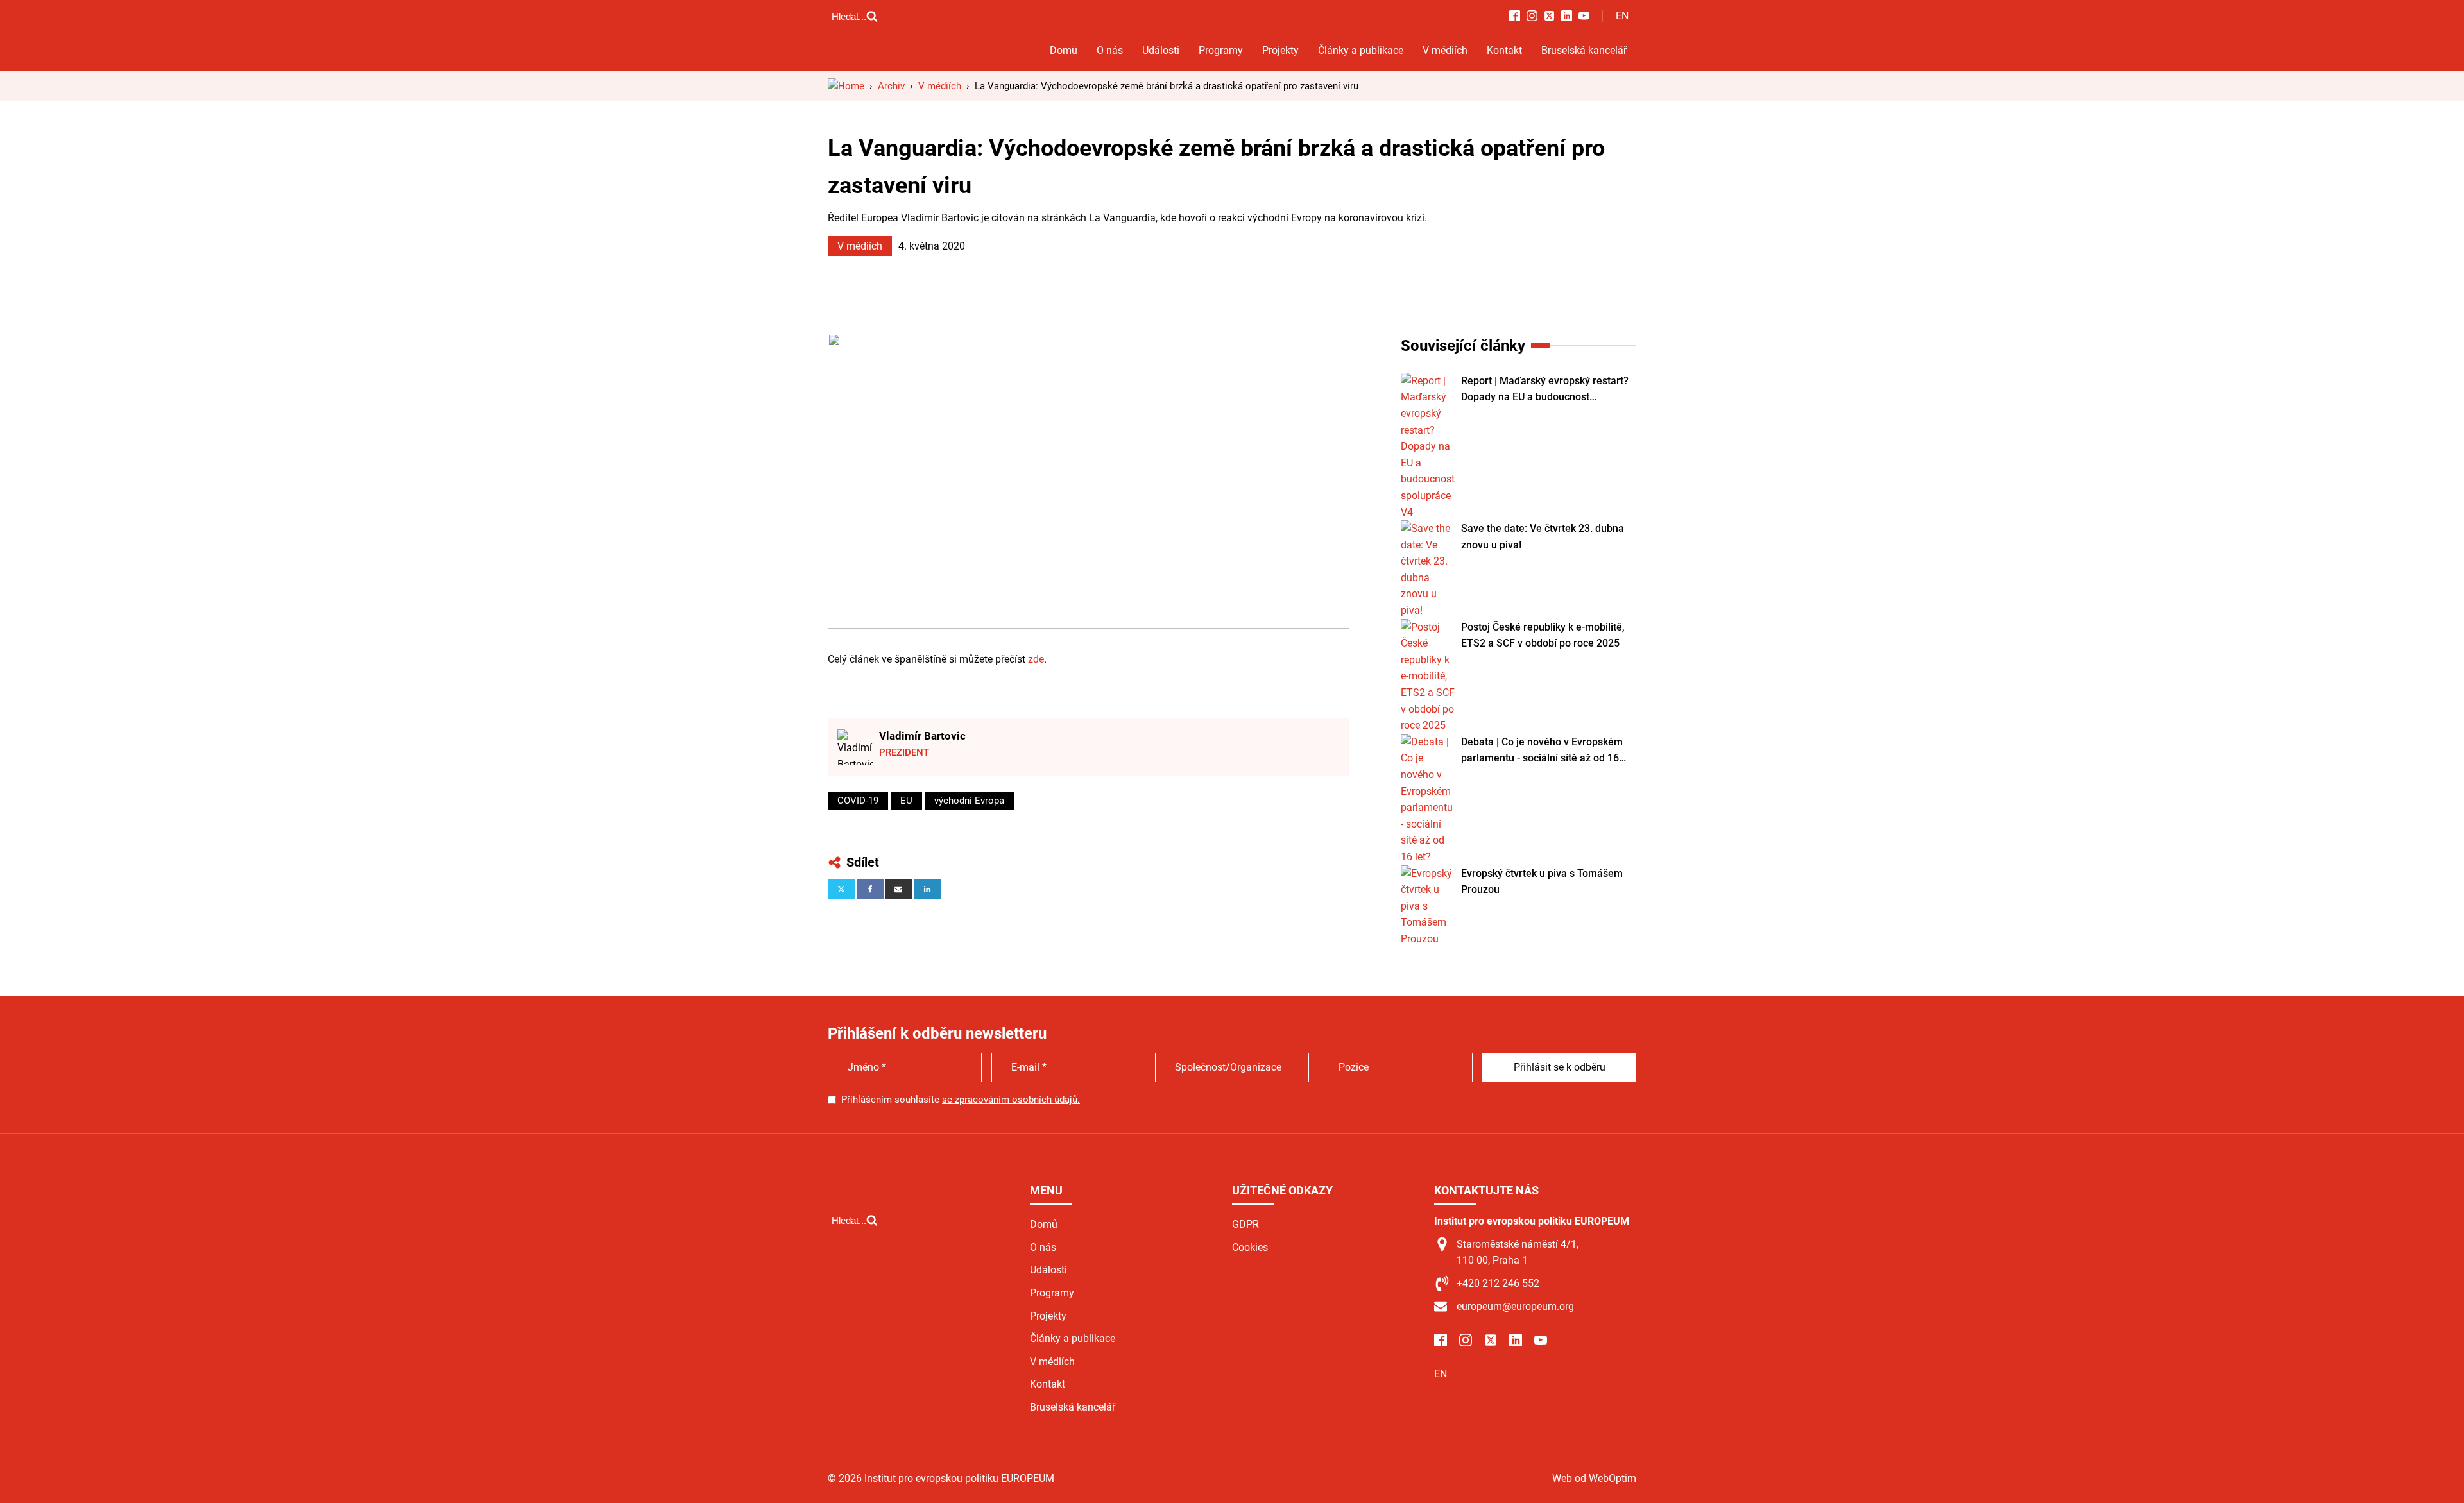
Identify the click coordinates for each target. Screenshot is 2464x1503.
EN (1622, 16)
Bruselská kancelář (1584, 50)
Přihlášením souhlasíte (961, 1100)
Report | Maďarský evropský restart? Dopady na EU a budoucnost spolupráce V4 (1545, 390)
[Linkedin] (927, 889)
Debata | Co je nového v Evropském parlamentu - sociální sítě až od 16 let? (1542, 751)
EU (906, 801)
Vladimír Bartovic (922, 736)
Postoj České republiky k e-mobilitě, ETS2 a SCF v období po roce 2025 (1543, 635)
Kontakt (1504, 50)
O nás (1110, 50)
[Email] (898, 889)
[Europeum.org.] (846, 86)
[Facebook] (870, 889)
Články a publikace (1361, 50)
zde (1036, 659)
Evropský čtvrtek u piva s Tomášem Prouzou (1542, 882)
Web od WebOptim (1594, 1478)
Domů (1064, 50)
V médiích (1445, 50)
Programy (1221, 50)
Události (1161, 50)
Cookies (1250, 1247)
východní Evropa (969, 801)
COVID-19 (858, 801)
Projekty (1280, 50)
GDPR (1245, 1224)
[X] (841, 889)
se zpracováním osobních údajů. (1011, 1100)
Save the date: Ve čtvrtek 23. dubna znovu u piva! (1543, 537)
